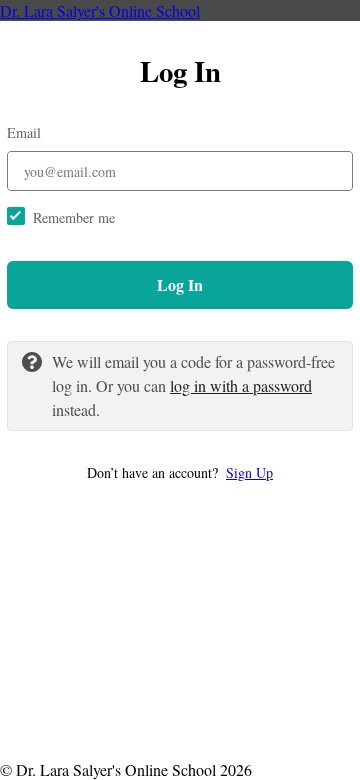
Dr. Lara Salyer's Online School (100, 10)
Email (24, 132)
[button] (180, 472)
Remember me (74, 217)
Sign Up (249, 472)
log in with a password (241, 385)
